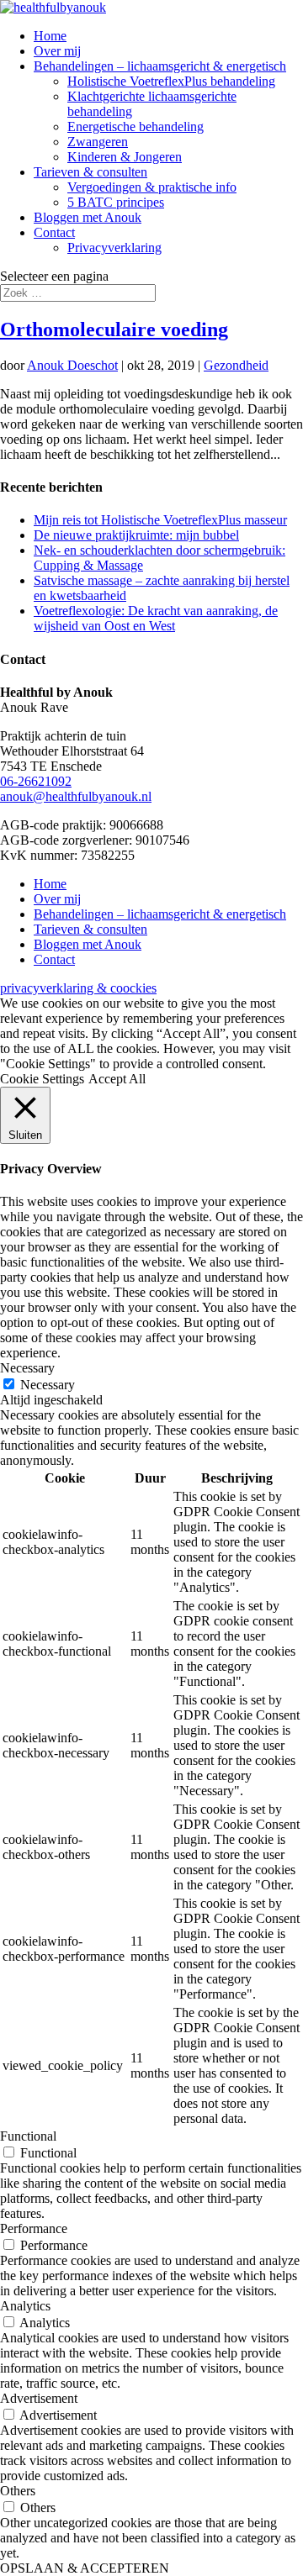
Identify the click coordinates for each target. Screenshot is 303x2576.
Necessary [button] (27, 1368)
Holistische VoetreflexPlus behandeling (171, 81)
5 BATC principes (116, 202)
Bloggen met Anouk (88, 217)
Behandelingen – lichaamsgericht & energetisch (160, 66)
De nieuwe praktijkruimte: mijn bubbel (136, 535)
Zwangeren (98, 142)
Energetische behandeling (136, 126)
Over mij (57, 51)
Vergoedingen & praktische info (152, 187)
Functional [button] (28, 2136)
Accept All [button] (117, 1079)
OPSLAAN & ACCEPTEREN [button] (85, 2568)
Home (50, 36)
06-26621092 (36, 781)
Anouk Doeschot (72, 365)
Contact (54, 232)
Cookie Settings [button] (42, 1079)
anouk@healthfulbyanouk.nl (76, 796)
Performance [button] (34, 2228)
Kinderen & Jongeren (125, 157)
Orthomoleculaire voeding (114, 329)
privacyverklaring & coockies (78, 988)
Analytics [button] (25, 2306)
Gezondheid (236, 365)
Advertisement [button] (39, 2398)
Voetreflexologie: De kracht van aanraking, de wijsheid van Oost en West (156, 618)
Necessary (48, 1385)
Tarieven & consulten (90, 172)
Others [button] (18, 2491)
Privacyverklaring (114, 248)
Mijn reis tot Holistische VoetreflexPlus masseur (160, 520)
